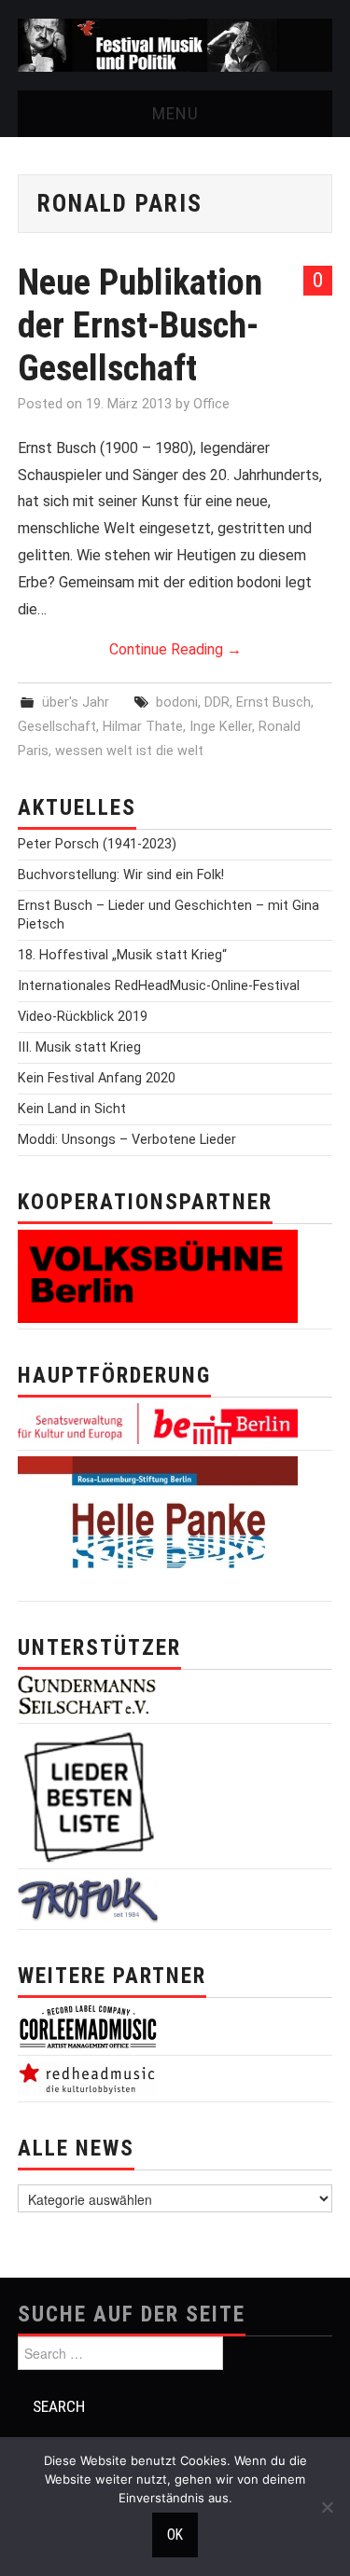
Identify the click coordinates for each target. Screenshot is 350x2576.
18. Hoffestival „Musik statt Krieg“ (122, 955)
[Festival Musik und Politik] (175, 44)
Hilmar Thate (143, 727)
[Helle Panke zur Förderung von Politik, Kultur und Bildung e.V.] (158, 1525)
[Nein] (327, 2507)
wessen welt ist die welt (129, 751)
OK (175, 2535)
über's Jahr (76, 703)
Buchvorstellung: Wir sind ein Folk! (121, 875)
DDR (217, 703)
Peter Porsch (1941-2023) (97, 844)
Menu (175, 113)
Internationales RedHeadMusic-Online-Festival (159, 986)
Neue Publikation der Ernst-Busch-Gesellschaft (140, 325)
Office (211, 404)
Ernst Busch (273, 703)
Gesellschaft (57, 727)
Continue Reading (175, 649)
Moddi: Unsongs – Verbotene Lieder (127, 1140)
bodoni (177, 703)
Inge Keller (221, 727)
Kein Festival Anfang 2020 (97, 1078)
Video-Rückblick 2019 (83, 1017)
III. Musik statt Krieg (79, 1047)
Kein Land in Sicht (72, 1109)
